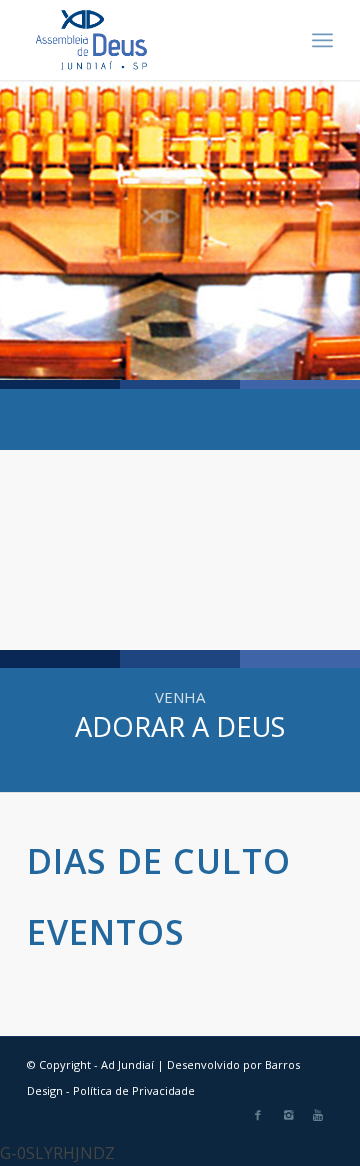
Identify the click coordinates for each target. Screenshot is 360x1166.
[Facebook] (258, 1115)
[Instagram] (288, 1115)
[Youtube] (318, 1115)
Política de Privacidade (134, 1090)
